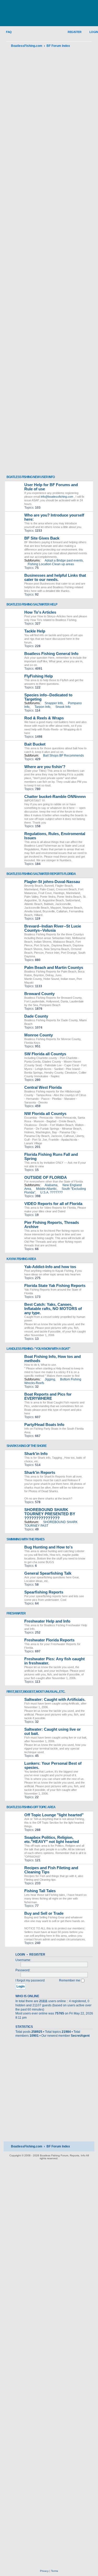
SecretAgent (80, 2036)
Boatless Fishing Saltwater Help (32, 604)
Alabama (51, 1185)
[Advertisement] (49, 262)
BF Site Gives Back (42, 538)
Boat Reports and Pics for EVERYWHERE (48, 1396)
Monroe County (39, 1035)
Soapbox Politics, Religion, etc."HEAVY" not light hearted (52, 1840)
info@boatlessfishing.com (57, 497)
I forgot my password (30, 1980)
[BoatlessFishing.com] (49, 13)
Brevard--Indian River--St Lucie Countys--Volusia (53, 928)
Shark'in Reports (40, 1473)
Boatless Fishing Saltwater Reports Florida (41, 874)
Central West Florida (43, 1087)
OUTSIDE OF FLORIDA (46, 1178)
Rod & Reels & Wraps (44, 718)
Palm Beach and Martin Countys (54, 968)
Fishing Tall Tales (40, 1891)
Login (20, 1955)
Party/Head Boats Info (44, 1425)
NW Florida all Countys (45, 1114)
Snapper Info (54, 703)
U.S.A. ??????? (51, 1192)
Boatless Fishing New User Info (31, 477)
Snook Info (63, 707)
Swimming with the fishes (25, 1539)
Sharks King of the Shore (27, 1446)
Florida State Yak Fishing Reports (55, 1286)
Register (37, 1955)
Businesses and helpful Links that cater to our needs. (55, 578)
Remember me (70, 1980)
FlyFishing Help (39, 676)
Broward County (39, 994)
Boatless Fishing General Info (51, 654)
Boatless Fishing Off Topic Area (31, 1807)
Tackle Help (35, 631)
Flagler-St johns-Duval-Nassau (52, 882)
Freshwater (16, 1613)
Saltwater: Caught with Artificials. (55, 1700)
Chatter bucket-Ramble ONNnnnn (55, 797)
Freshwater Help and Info (47, 1621)
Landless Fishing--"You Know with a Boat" (38, 1349)
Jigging (50, 1379)
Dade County (36, 1016)
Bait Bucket (35, 744)
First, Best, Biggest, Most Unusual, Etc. (36, 1692)
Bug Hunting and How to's (48, 1547)
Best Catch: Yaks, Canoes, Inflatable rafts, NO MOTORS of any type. (53, 1309)
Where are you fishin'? (45, 767)
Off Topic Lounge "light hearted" (54, 1815)
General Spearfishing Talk (48, 1573)
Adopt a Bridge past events (64, 560)
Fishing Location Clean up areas (51, 564)
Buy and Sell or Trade (44, 1913)
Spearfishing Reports (44, 1592)
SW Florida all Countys (45, 1054)
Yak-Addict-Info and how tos (50, 1267)
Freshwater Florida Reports (49, 1640)
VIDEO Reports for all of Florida (53, 1204)
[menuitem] (6, 32)
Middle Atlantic (46, 1189)
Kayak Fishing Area (21, 1259)
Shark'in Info (36, 1454)
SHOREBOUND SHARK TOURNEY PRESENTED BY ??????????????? (50, 1514)
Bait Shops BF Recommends (64, 756)
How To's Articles (40, 612)
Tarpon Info (42, 707)
